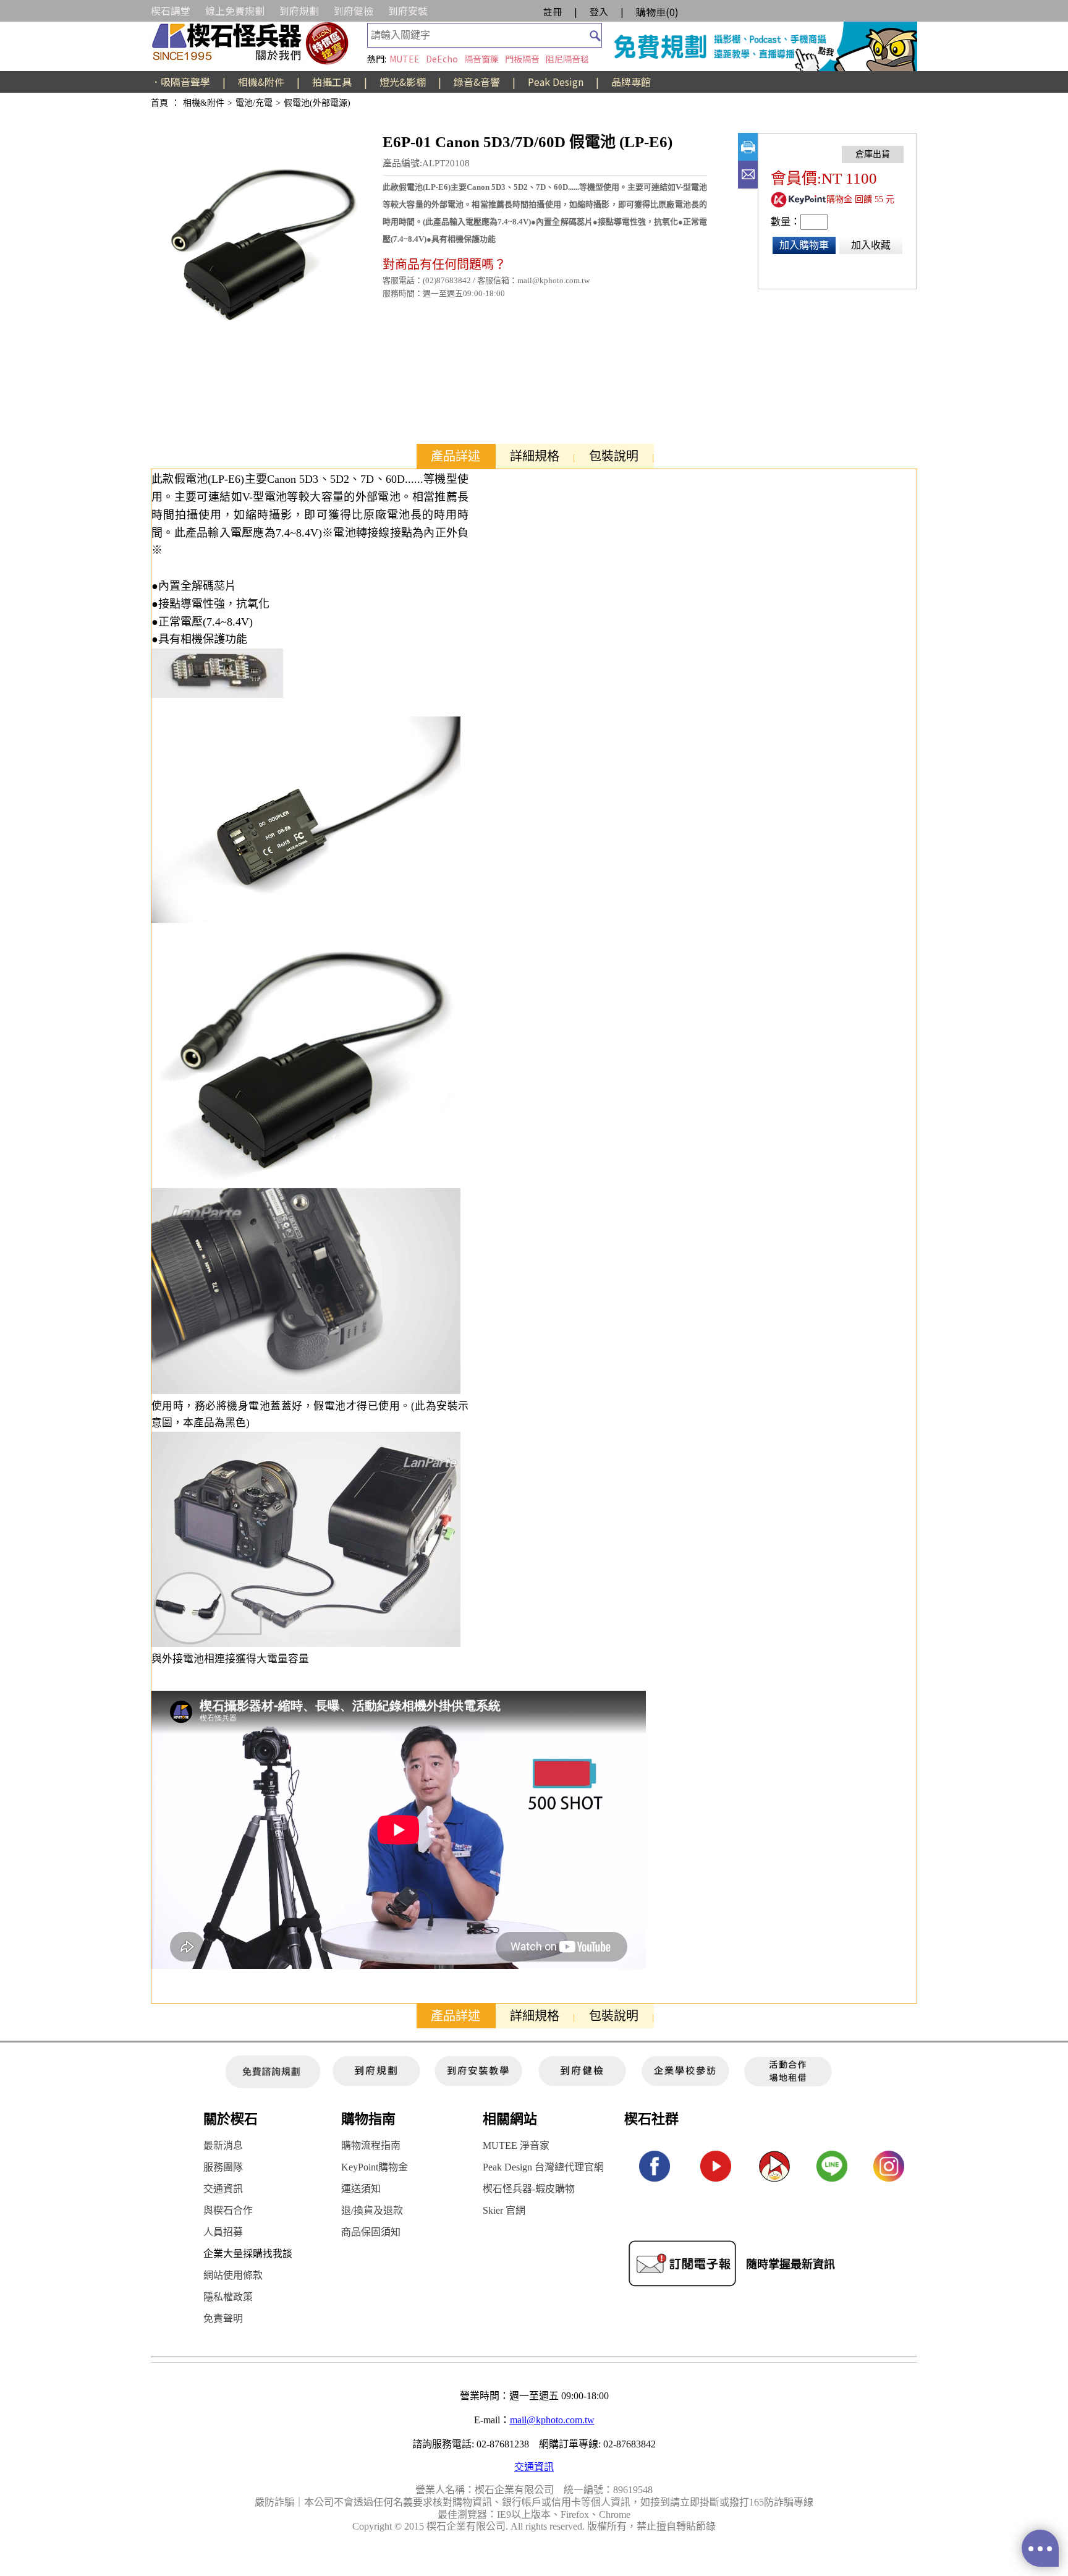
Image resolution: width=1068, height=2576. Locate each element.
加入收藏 (871, 245)
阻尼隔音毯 (567, 59)
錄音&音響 (477, 82)
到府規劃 (299, 11)
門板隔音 (522, 59)
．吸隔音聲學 (180, 82)
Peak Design (556, 82)
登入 (599, 11)
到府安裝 (408, 11)
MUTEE (405, 59)
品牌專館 (631, 82)
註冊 (553, 11)
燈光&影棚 (403, 82)
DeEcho (442, 59)
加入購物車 (804, 245)
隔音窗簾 (481, 59)
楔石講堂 (171, 11)
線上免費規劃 (235, 11)
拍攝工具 (332, 82)
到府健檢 (354, 11)
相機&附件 (261, 82)
